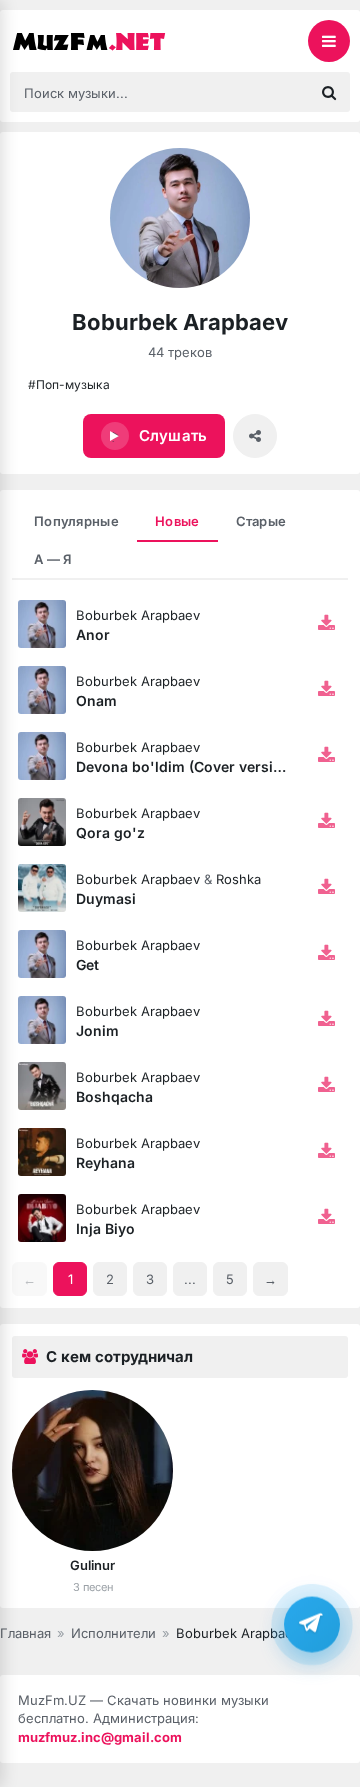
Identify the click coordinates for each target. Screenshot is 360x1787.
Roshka (238, 879)
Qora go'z (110, 832)
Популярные (76, 521)
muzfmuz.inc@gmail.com (100, 1737)
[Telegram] (312, 1624)
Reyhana (105, 1162)
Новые (177, 521)
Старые (261, 521)
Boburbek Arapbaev (138, 615)
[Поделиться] (255, 436)
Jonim (97, 1030)
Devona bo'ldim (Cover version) (186, 766)
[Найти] (329, 92)
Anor (93, 634)
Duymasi (106, 898)
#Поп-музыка (69, 384)
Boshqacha (114, 1096)
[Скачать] (326, 624)
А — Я (53, 559)
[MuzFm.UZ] (110, 41)
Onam (96, 700)
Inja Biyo (105, 1228)
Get (87, 964)
